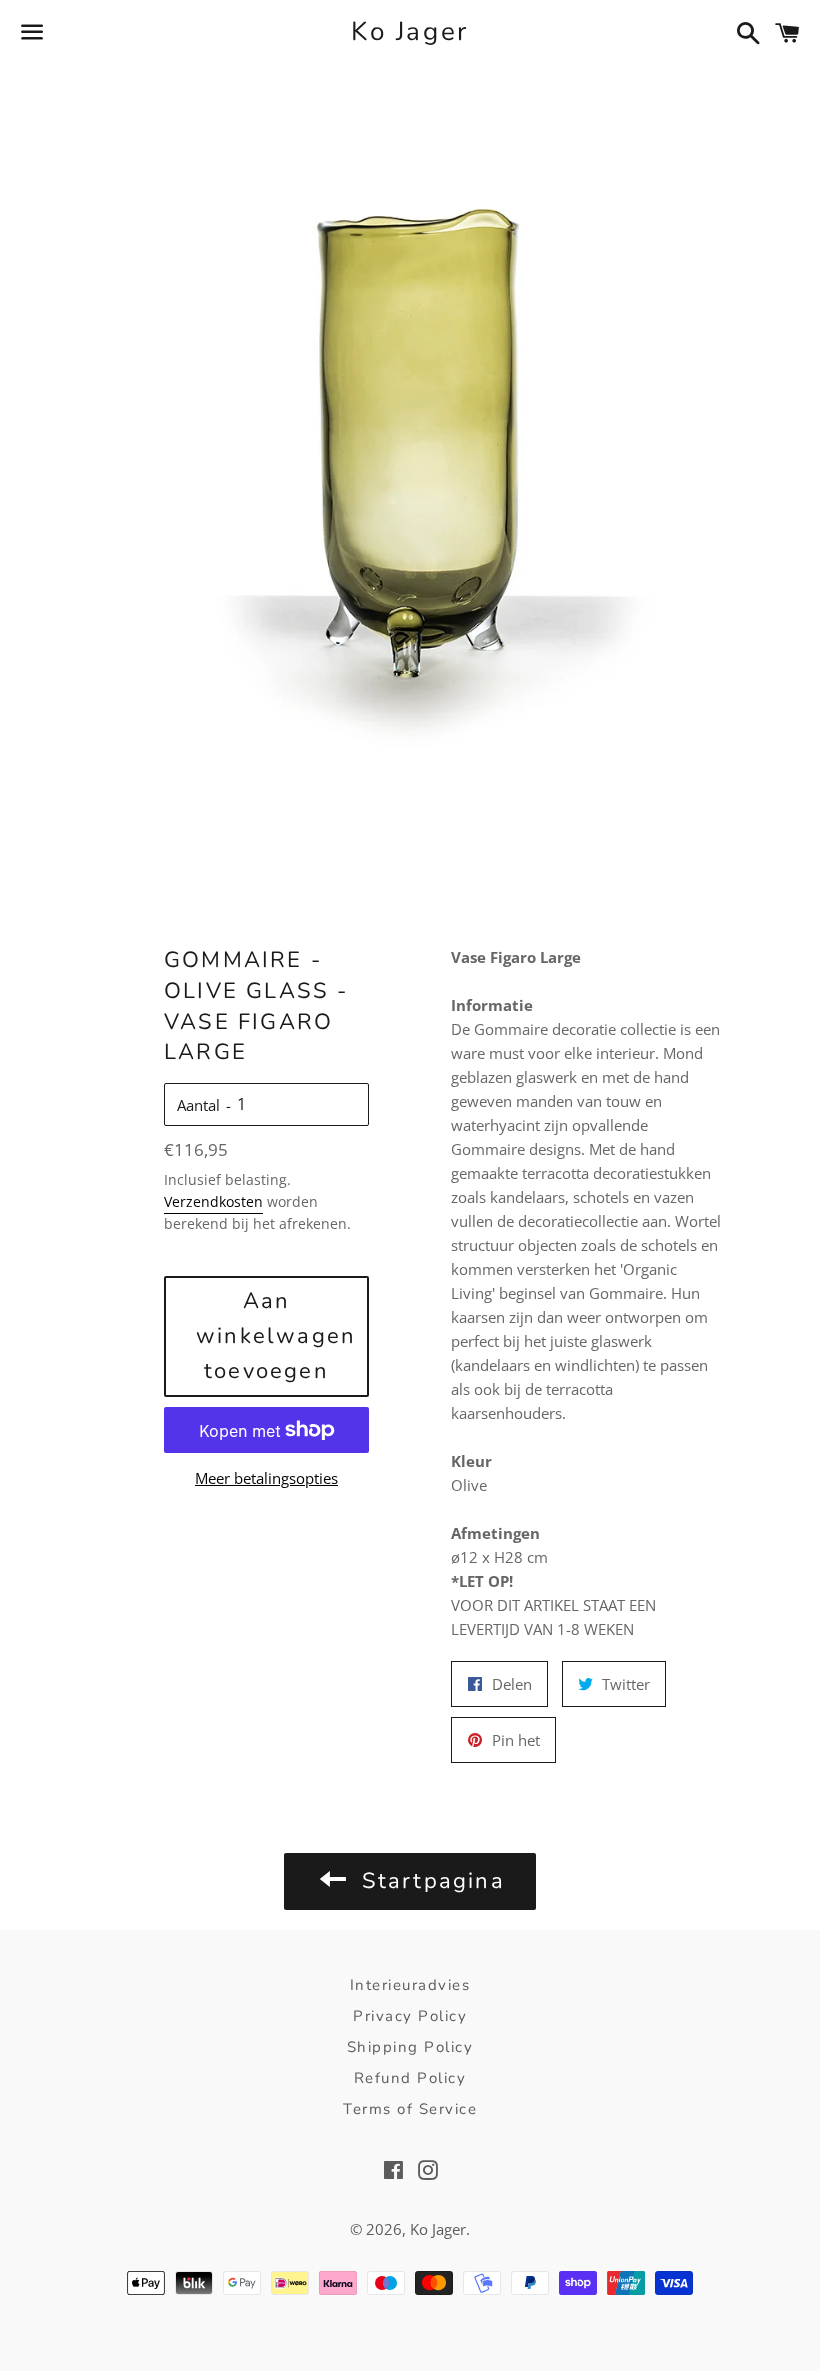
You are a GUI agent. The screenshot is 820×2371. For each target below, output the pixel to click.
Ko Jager (410, 31)
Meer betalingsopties (266, 1478)
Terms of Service (410, 2109)
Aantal (198, 1105)
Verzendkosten (213, 1201)
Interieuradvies (410, 1985)
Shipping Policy (410, 2047)
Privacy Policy (410, 2016)
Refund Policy (410, 2078)
